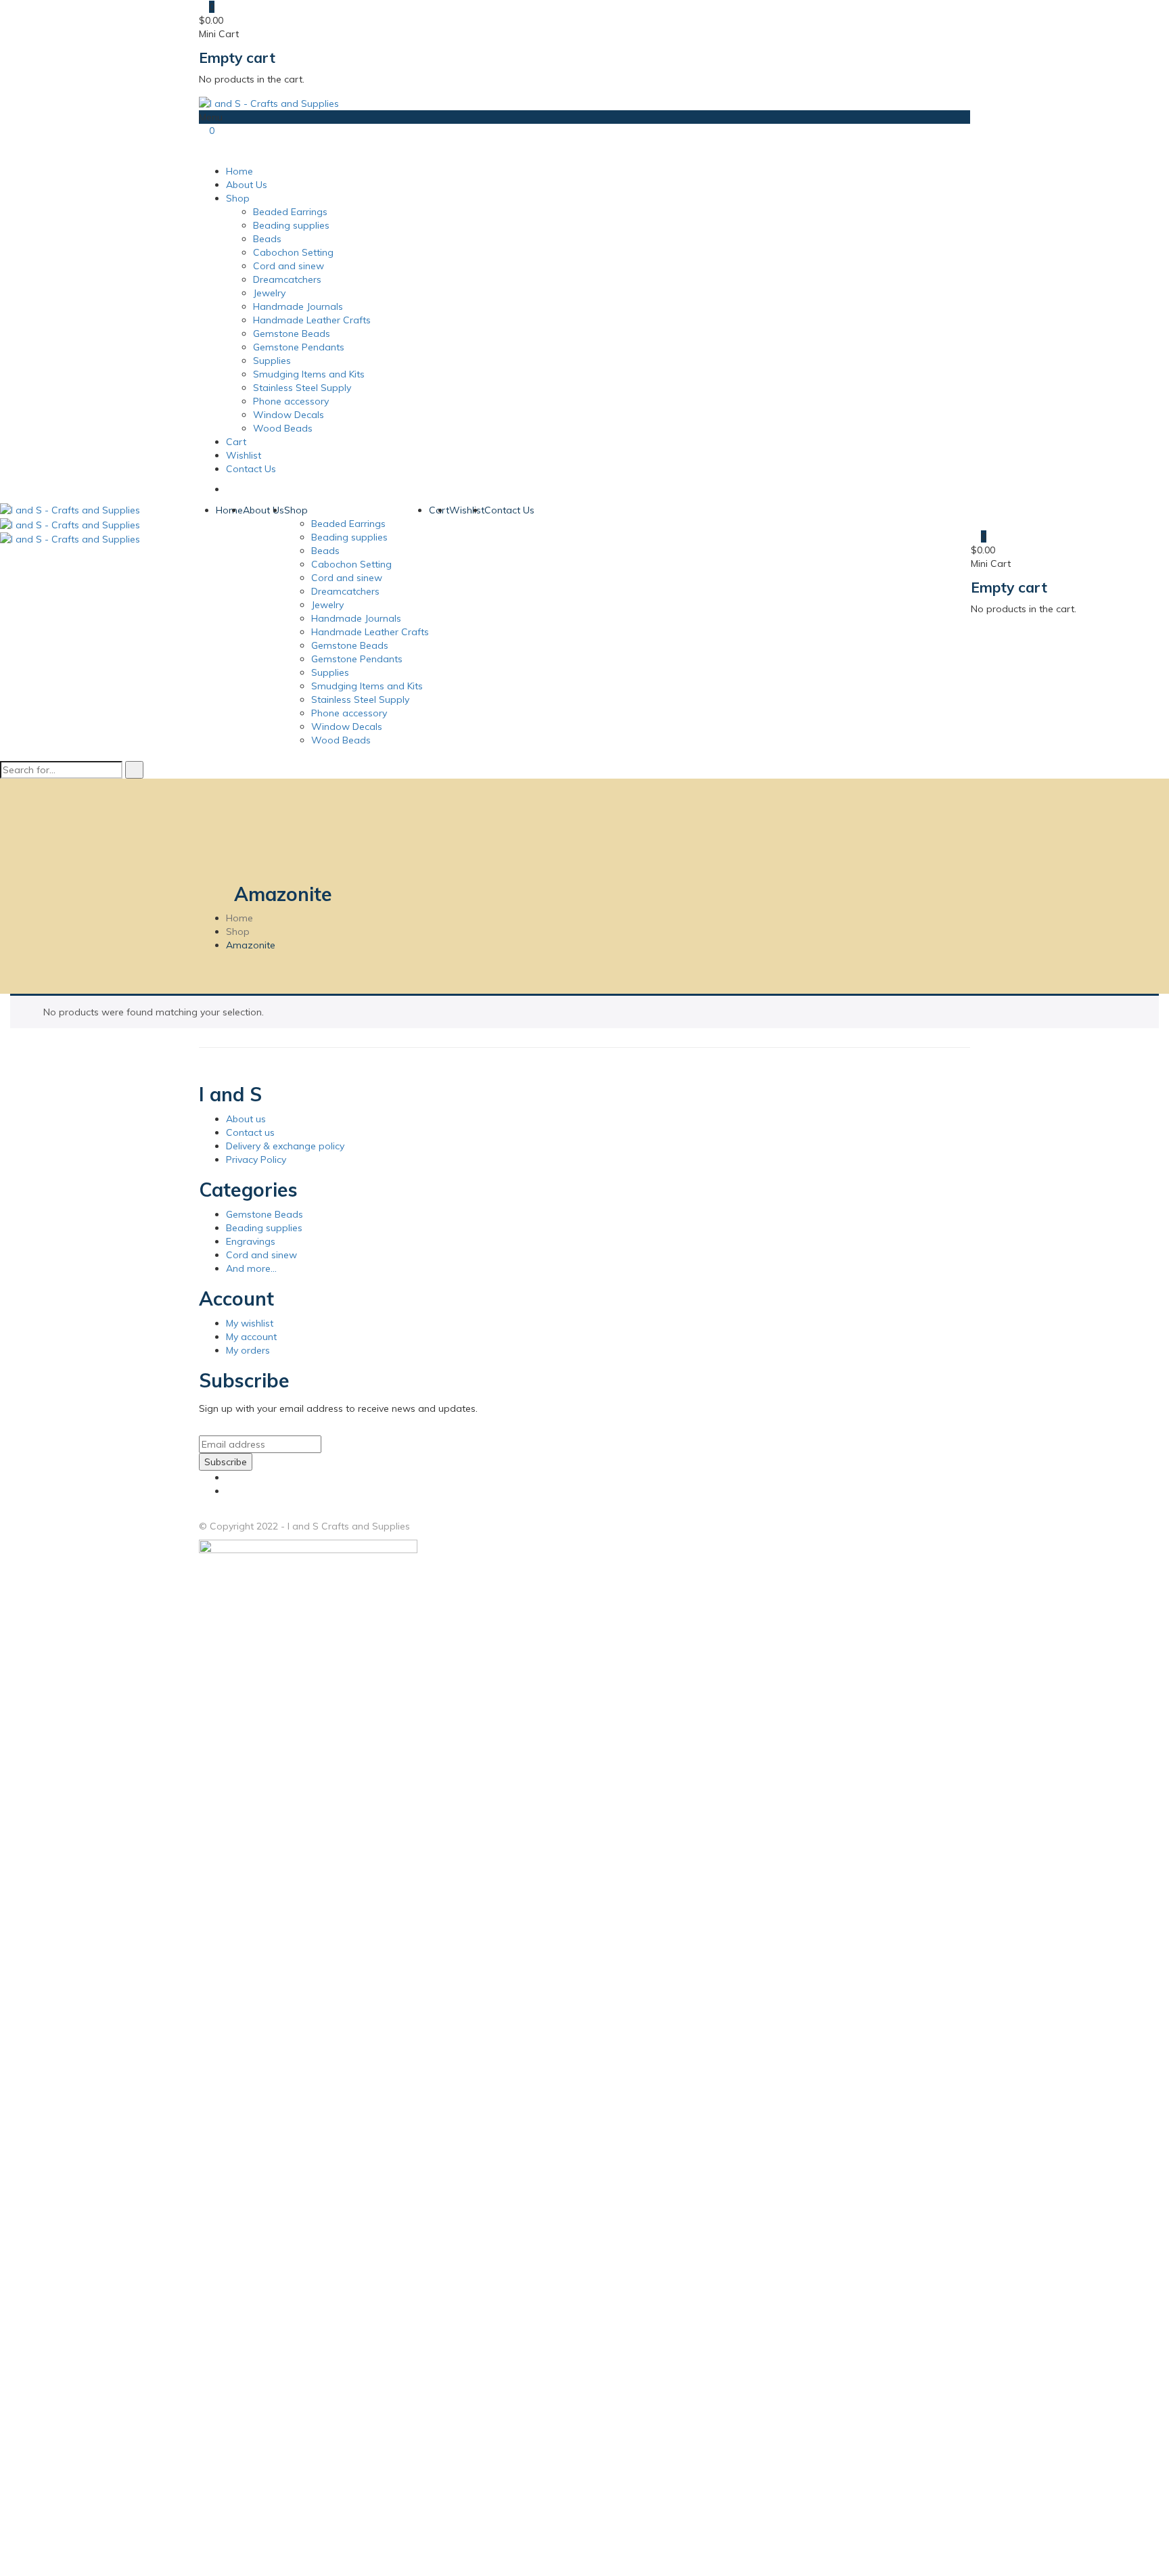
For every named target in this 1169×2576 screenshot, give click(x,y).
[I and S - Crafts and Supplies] (269, 102)
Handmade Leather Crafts (312, 320)
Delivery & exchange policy (285, 1146)
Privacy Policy (256, 1159)
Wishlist (244, 455)
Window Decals (289, 415)
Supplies (272, 361)
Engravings (251, 1241)
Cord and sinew (289, 266)
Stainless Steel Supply (302, 388)
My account (251, 1337)
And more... (251, 1268)
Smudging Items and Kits (309, 374)
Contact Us (251, 469)
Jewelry (269, 293)
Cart (236, 442)
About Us (247, 185)
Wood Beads (283, 428)
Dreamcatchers (287, 279)
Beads (267, 239)
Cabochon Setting (293, 252)
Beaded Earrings (290, 212)
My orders (248, 1350)
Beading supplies (291, 225)
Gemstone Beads (292, 333)
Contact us (250, 1132)
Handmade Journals (298, 306)
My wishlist (250, 1323)
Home (239, 171)
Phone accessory (291, 401)
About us (246, 1119)
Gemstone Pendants (299, 347)
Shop (238, 198)
